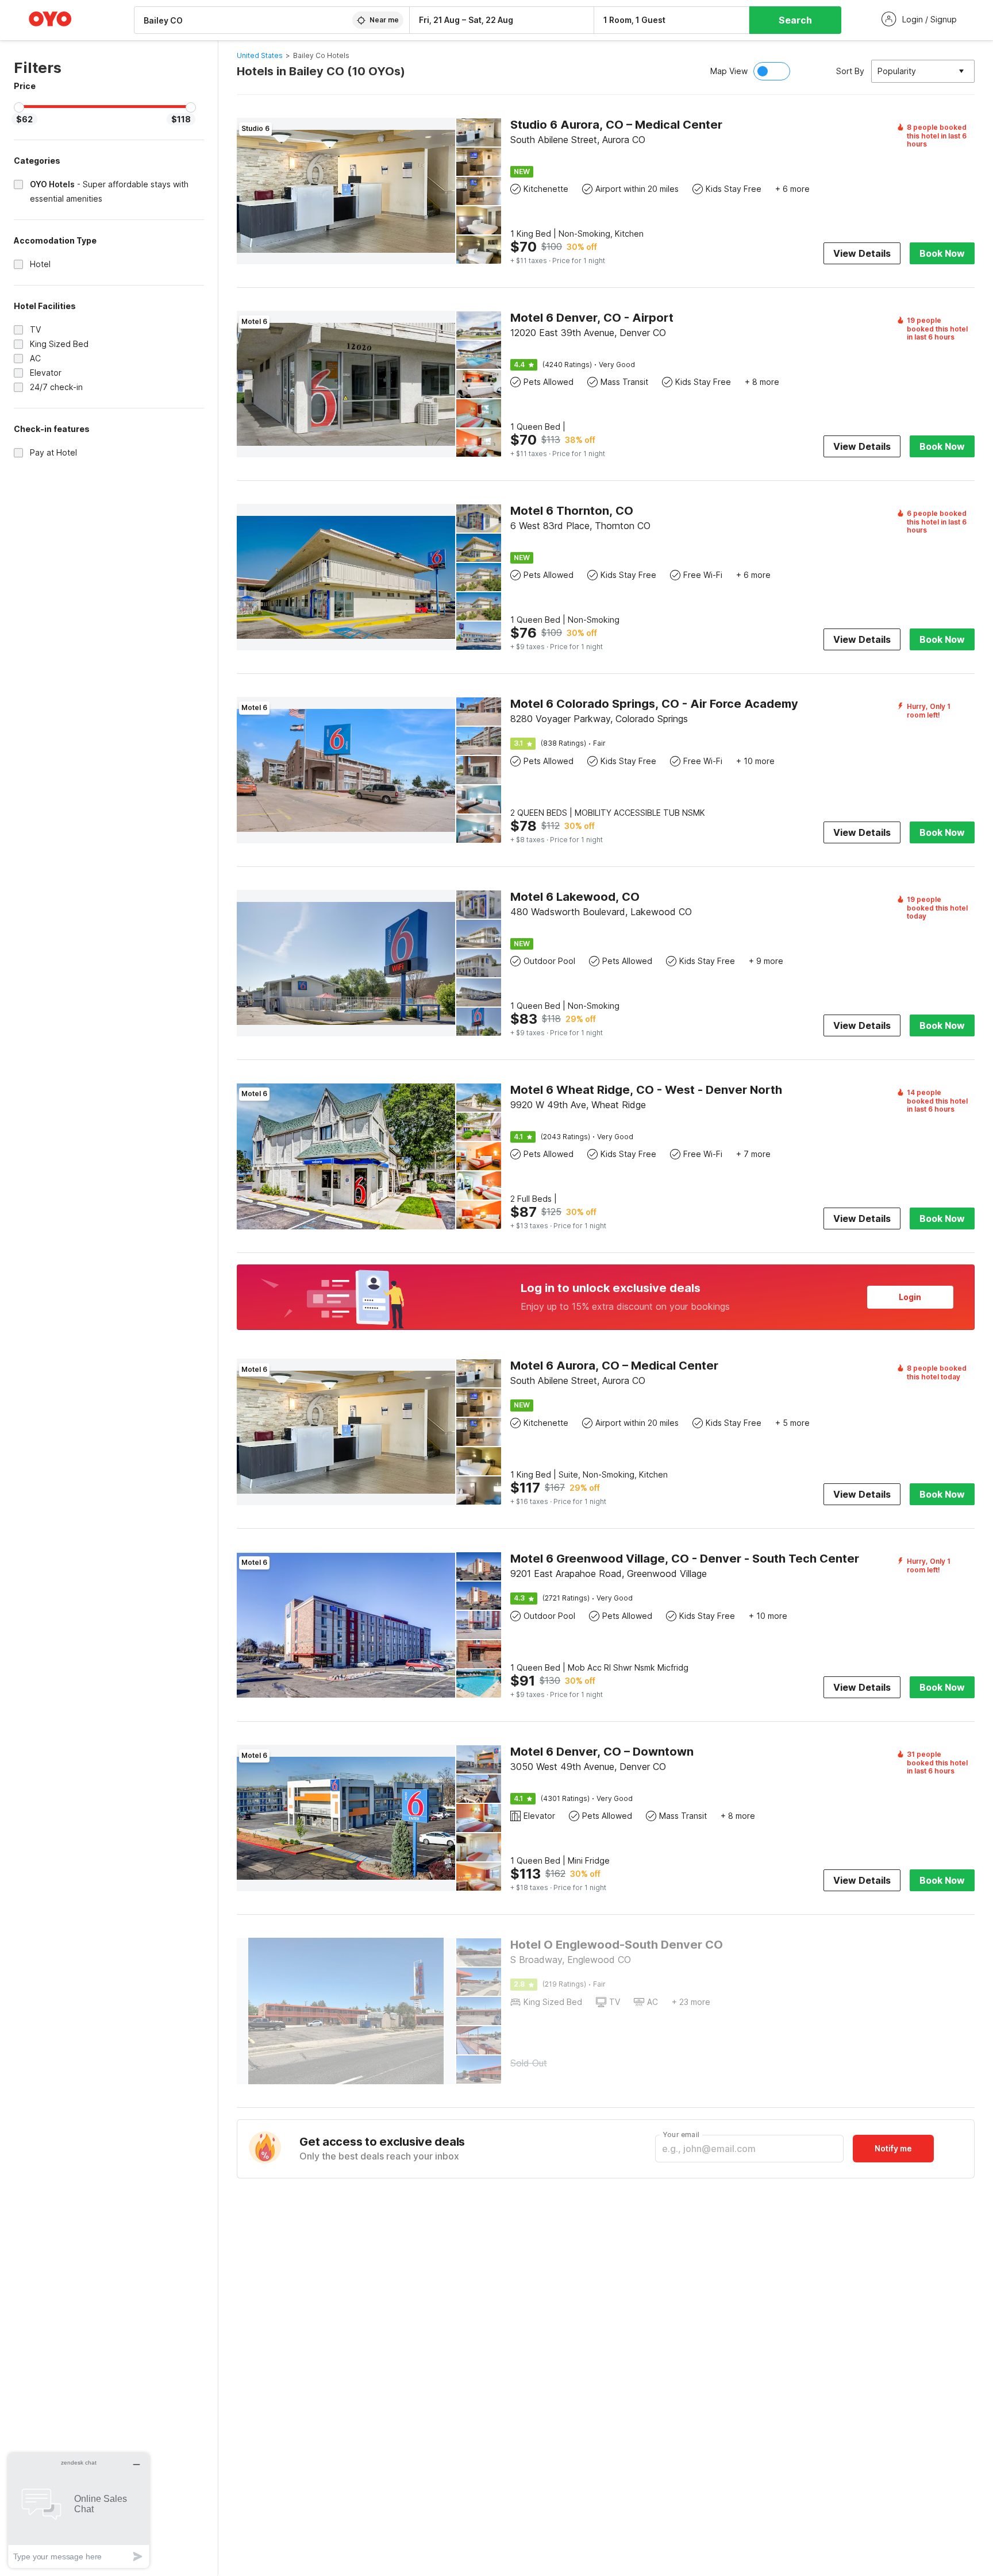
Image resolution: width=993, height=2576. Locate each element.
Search (795, 20)
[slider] (19, 107)
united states (260, 55)
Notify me (893, 2148)
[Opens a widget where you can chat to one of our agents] (79, 2510)
